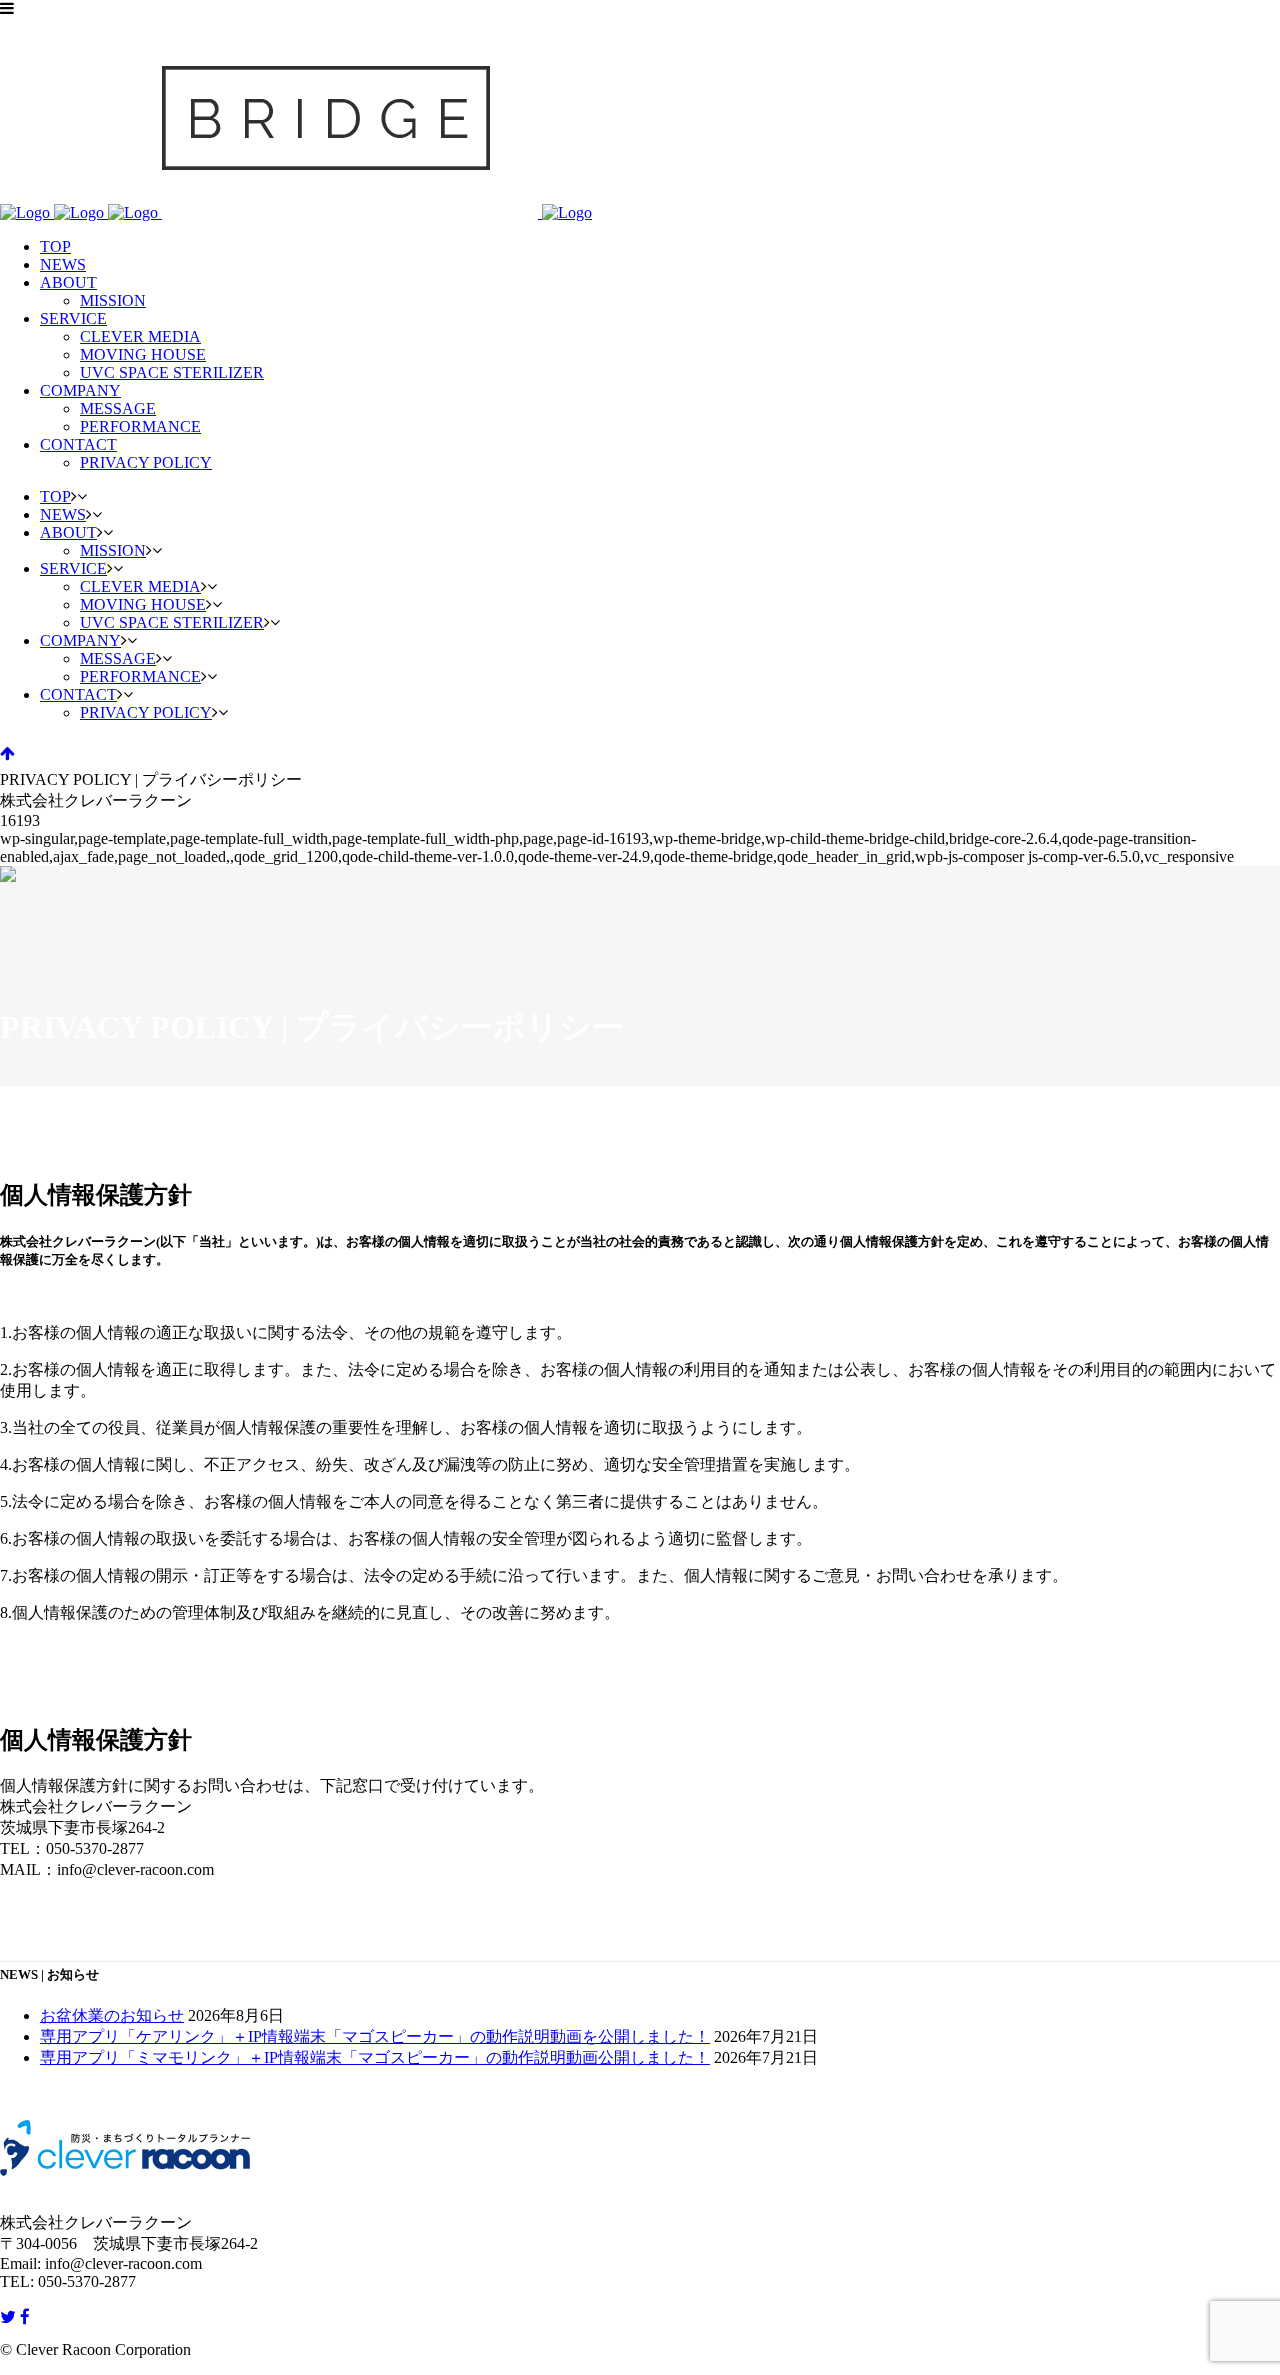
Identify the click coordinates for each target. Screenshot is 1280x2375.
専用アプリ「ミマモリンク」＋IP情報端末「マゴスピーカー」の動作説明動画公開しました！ (375, 2057)
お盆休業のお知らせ (112, 2015)
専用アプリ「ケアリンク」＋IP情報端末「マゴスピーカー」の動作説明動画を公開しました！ (375, 2036)
